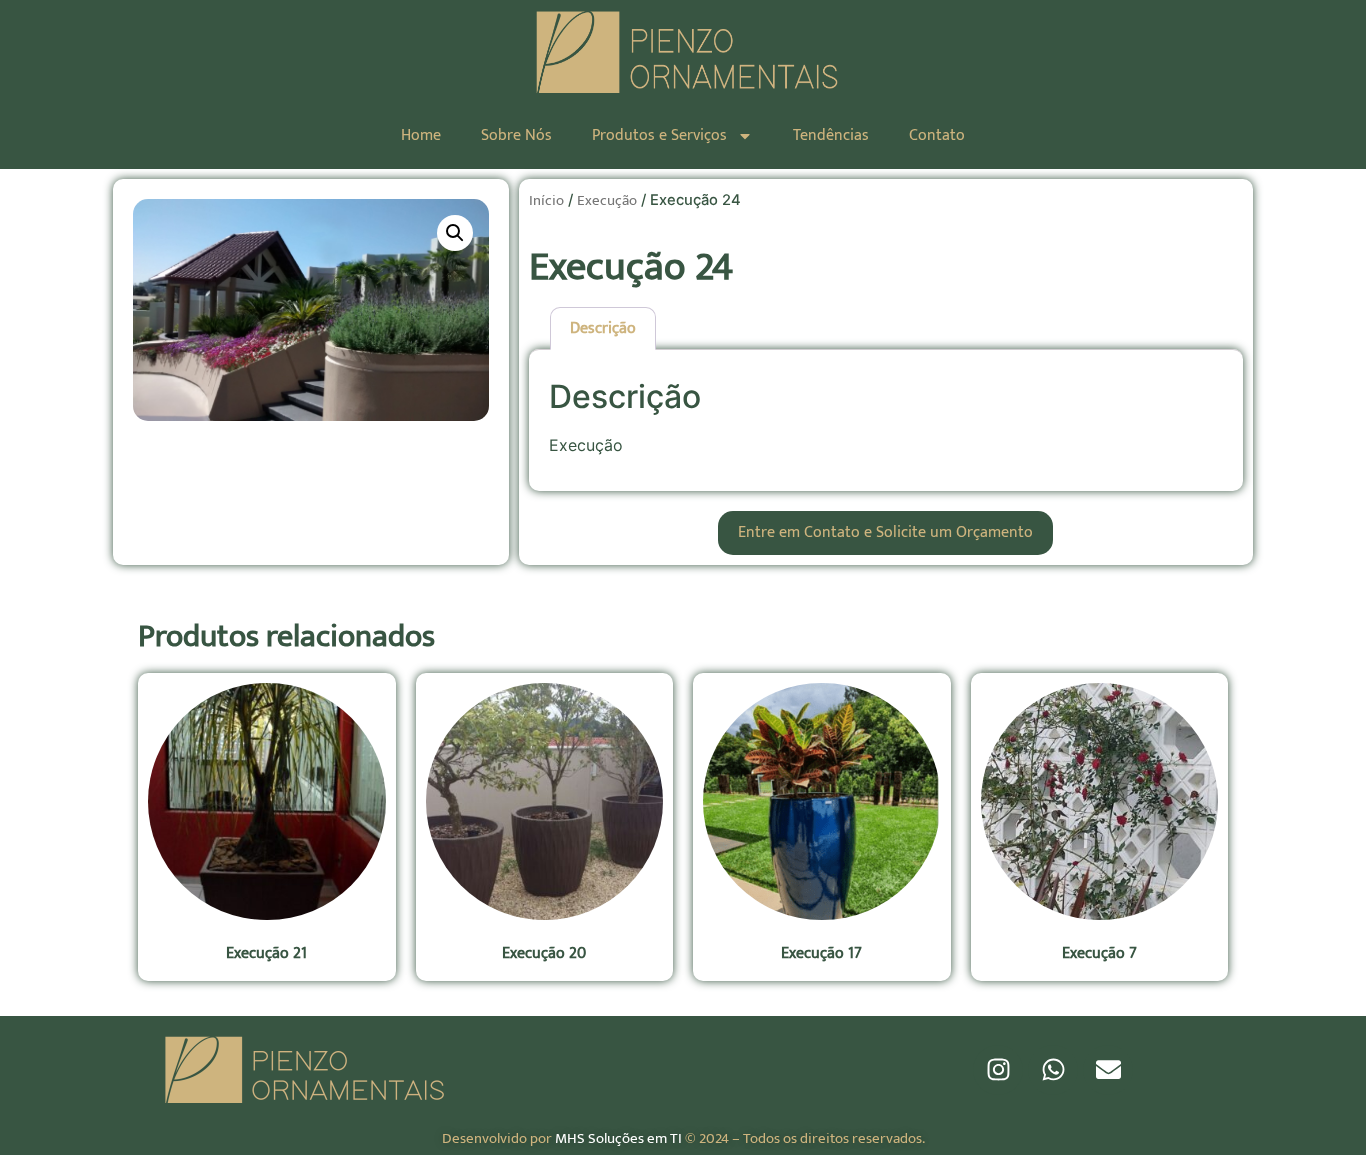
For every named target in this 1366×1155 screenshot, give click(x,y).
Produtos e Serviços (659, 135)
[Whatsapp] (1053, 1070)
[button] (455, 233)
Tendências (831, 135)
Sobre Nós (516, 135)
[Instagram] (998, 1070)
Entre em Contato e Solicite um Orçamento (885, 532)
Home (421, 135)
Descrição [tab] (603, 328)
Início (546, 200)
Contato (937, 135)
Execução (607, 200)
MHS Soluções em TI (618, 1138)
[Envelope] (1108, 1070)
